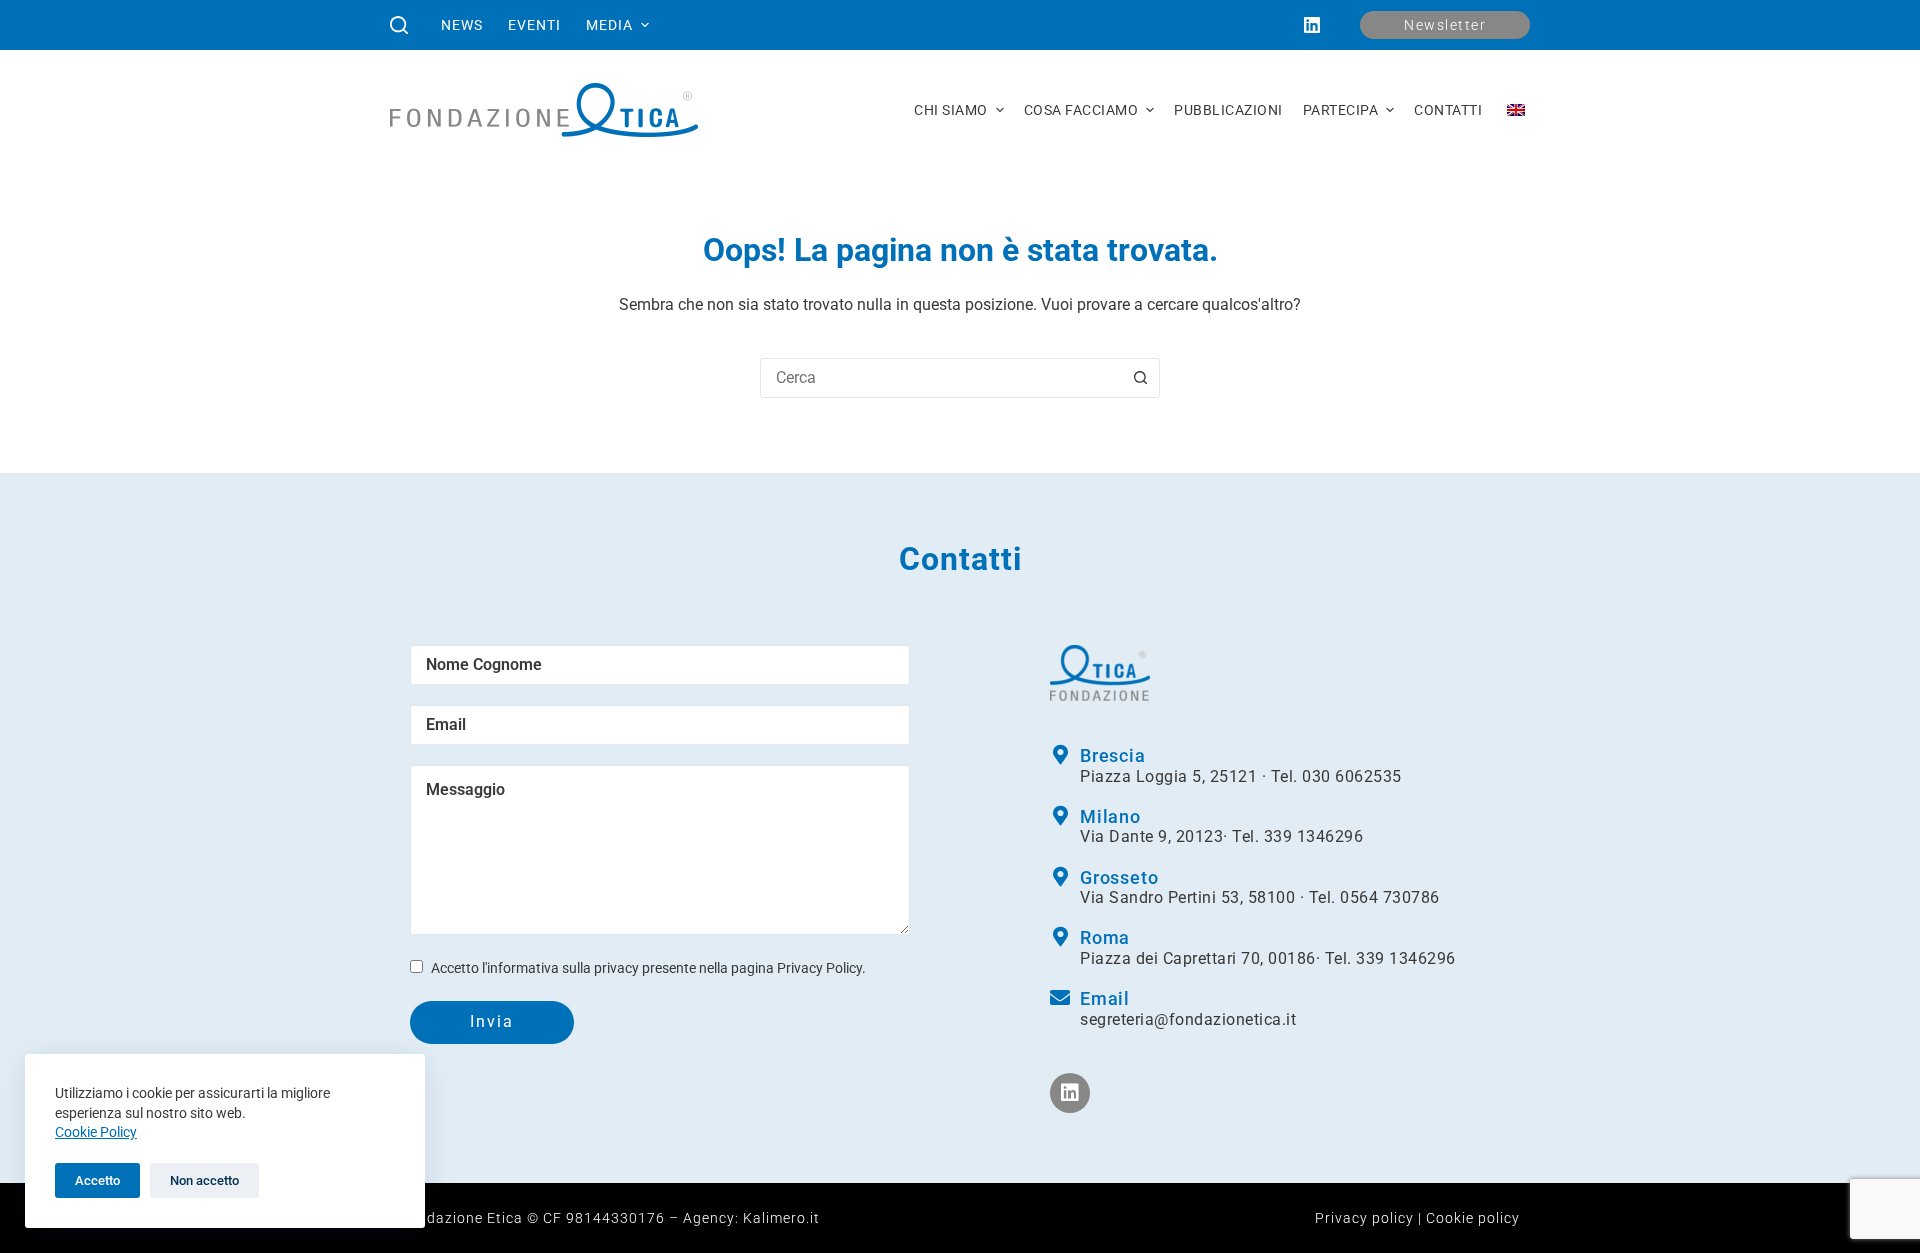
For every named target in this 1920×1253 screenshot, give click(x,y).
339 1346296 (1314, 836)
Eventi (534, 25)
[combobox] (941, 378)
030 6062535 (1352, 776)
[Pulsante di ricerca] (1140, 378)
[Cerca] (399, 25)
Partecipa (1341, 110)
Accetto (97, 1180)
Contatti (1448, 110)
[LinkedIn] (1312, 25)
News (462, 25)
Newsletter (1445, 25)
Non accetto (204, 1180)
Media (609, 25)
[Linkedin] (1070, 1093)
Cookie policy (1473, 1218)
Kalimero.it (781, 1218)
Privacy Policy (819, 968)
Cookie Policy (96, 1132)
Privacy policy (1364, 1218)
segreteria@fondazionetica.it (1188, 1019)
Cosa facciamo (1081, 110)
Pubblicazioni (1228, 110)
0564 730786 (1390, 897)
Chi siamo (951, 110)
